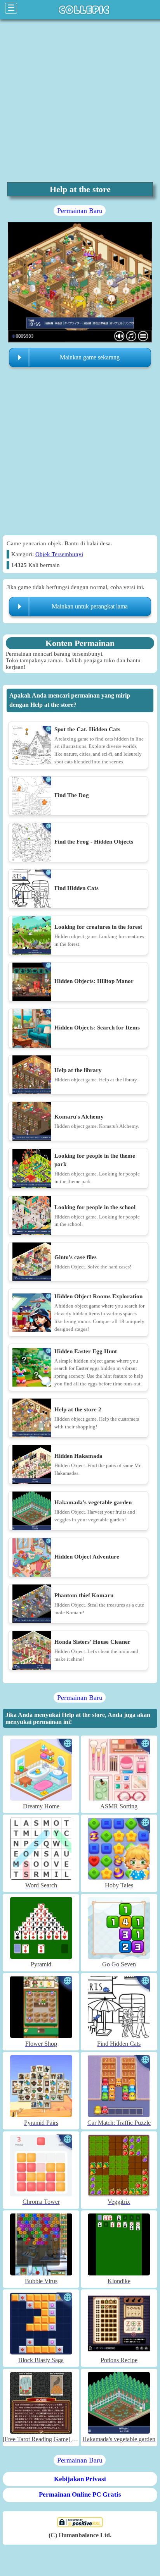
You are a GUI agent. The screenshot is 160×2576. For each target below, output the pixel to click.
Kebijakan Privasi (80, 2479)
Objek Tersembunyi (59, 554)
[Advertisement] (80, 101)
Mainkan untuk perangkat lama (90, 606)
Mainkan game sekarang (90, 357)
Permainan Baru (80, 211)
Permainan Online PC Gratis (80, 2494)
